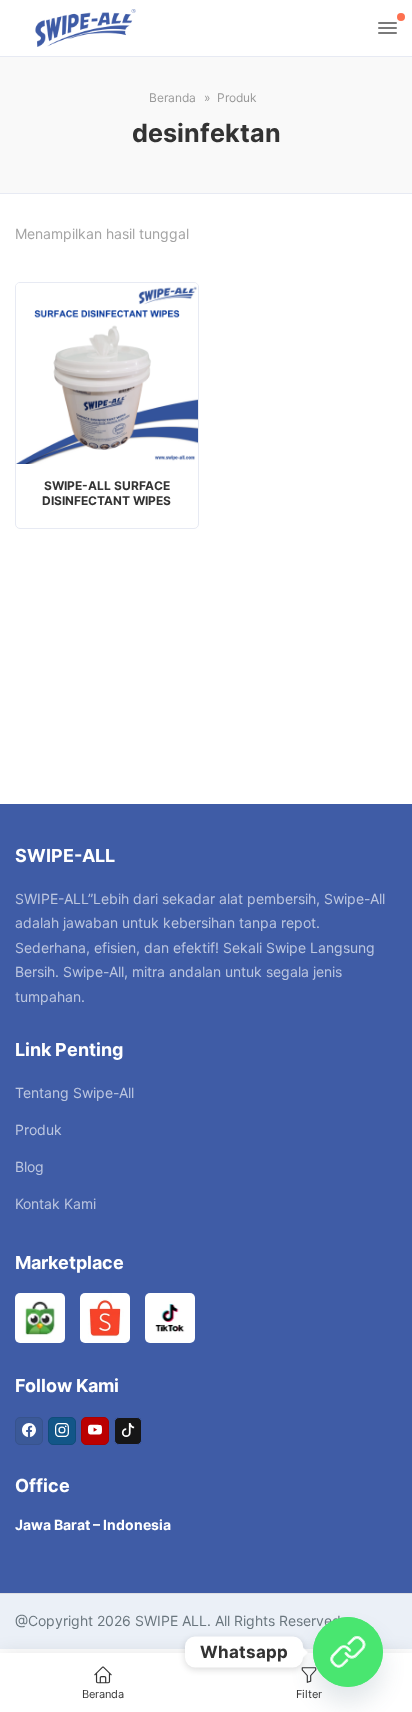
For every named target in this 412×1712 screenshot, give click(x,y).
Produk (38, 1129)
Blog (29, 1166)
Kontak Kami (55, 1203)
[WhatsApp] (348, 1652)
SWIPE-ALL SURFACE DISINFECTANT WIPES (106, 493)
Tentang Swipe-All (74, 1092)
